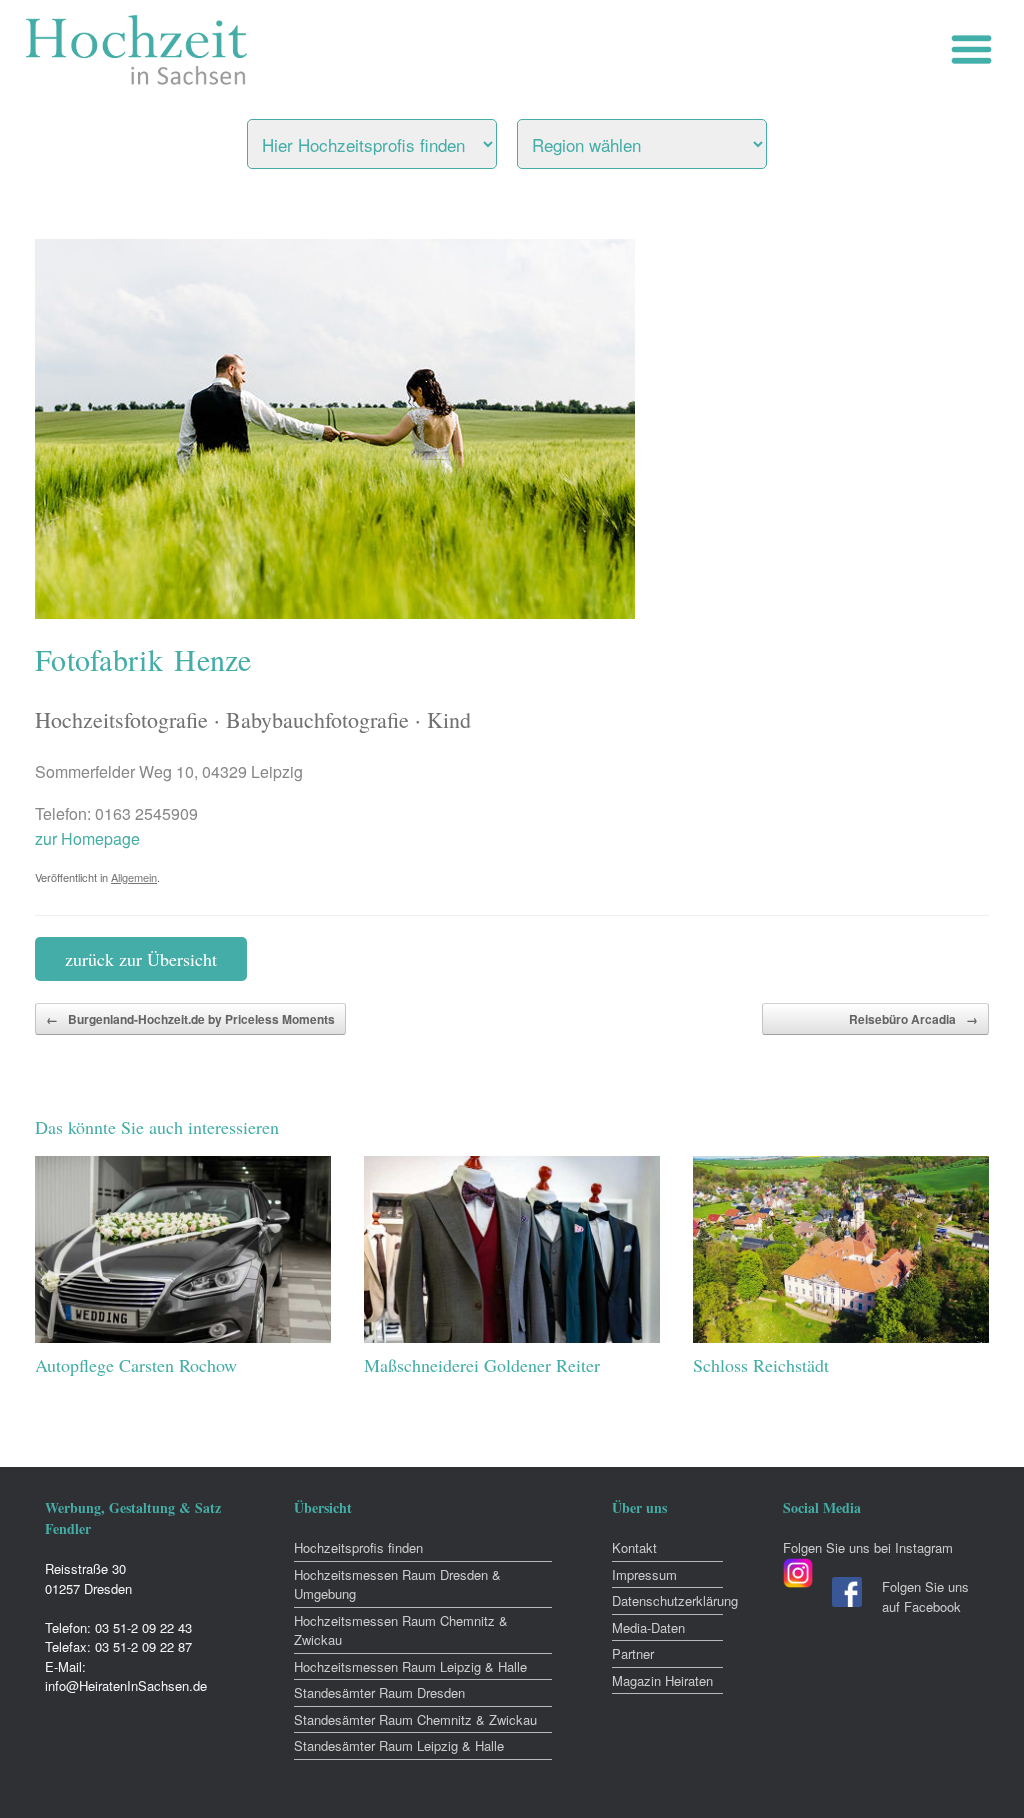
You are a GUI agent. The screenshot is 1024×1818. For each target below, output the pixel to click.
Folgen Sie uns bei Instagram (868, 1547)
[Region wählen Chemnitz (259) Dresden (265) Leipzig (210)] (667, 139)
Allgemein (134, 877)
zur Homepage (87, 838)
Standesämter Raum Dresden (379, 1692)
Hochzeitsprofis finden (358, 1547)
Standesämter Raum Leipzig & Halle (399, 1745)
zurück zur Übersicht (141, 959)
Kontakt (634, 1547)
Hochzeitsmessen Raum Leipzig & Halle (410, 1666)
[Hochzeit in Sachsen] (137, 50)
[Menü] (976, 49)
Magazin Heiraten (662, 1680)
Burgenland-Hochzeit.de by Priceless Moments (190, 1019)
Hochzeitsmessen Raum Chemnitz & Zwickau (401, 1630)
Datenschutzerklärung (667, 1600)
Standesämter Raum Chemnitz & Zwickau (415, 1719)
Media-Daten (648, 1627)
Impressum (644, 1574)
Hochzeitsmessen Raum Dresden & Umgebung (397, 1584)
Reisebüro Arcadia (913, 1019)
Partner (633, 1653)
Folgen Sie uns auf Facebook (925, 1596)
